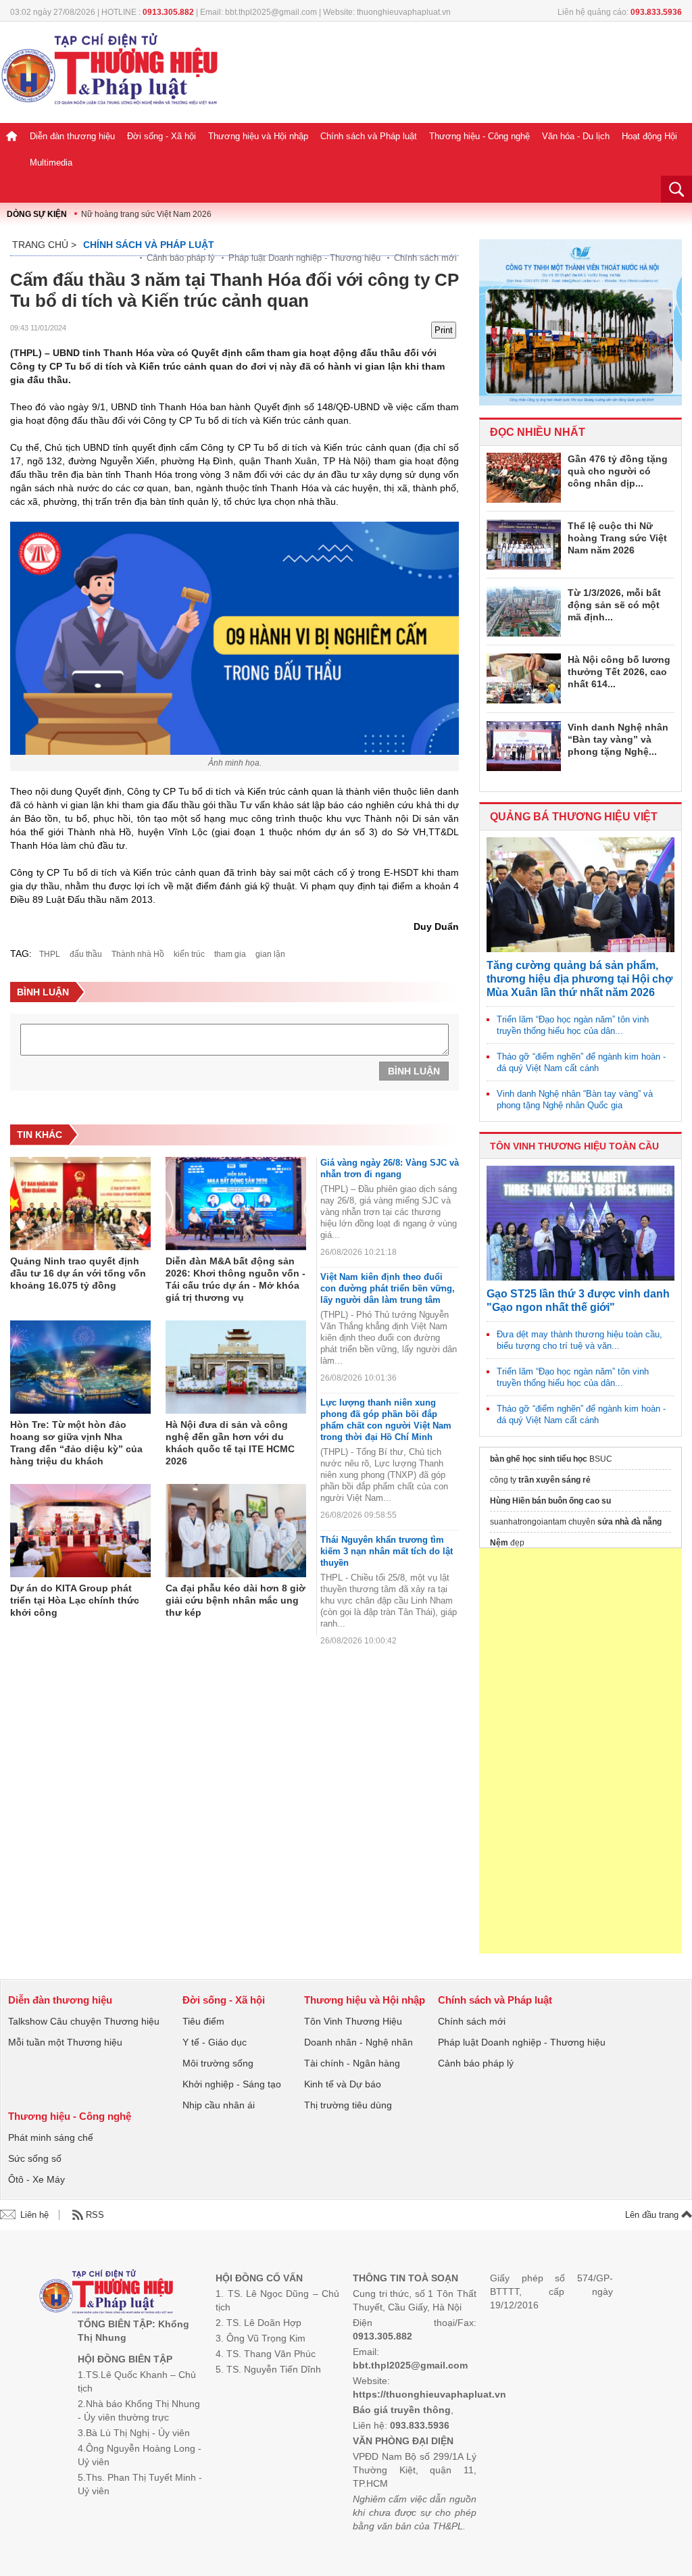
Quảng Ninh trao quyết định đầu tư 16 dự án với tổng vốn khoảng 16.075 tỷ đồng (78, 1273)
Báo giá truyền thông (402, 2410)
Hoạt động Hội (649, 136)
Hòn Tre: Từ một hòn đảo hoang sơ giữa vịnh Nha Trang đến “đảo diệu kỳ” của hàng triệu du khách (76, 1443)
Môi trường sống (218, 2063)
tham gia (230, 954)
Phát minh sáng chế (51, 2137)
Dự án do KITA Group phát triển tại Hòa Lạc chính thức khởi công (75, 1600)
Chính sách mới (425, 258)
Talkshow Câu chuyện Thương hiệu (84, 2021)
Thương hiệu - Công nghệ (479, 136)
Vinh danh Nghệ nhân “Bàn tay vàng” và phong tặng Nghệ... (618, 739)
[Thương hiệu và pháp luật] (106, 2293)
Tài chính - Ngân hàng (352, 2063)
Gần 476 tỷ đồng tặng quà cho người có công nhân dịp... (618, 471)
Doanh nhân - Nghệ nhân (359, 2042)
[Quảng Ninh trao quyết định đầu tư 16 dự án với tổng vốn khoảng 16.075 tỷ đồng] (80, 1204)
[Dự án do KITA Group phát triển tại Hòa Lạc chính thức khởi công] (80, 1531)
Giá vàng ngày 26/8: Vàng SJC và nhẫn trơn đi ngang (390, 1168)
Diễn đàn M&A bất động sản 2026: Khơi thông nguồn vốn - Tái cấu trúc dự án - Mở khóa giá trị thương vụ (236, 1279)
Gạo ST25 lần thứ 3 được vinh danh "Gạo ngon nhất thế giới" (578, 1301)
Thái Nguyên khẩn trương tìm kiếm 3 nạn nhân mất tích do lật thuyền (387, 1551)
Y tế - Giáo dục (215, 2042)
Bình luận (414, 1071)
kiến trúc (189, 954)
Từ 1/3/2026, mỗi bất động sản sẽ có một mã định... (614, 605)
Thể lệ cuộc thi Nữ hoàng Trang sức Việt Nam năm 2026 (617, 538)
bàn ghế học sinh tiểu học (539, 1459)
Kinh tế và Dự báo (343, 2084)
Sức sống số (35, 2158)
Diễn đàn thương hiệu (72, 136)
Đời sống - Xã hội (162, 136)
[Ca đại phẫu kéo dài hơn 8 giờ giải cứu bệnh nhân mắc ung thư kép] (236, 1531)
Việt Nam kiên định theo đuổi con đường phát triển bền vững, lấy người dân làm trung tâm (388, 1288)
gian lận (270, 954)
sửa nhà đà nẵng (629, 1522)
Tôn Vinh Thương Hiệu (353, 2021)
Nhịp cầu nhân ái (219, 2105)
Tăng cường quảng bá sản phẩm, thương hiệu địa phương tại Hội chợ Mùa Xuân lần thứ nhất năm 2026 (579, 979)
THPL (50, 954)
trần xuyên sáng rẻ (554, 1480)
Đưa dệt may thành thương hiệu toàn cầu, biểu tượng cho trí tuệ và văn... (579, 1340)
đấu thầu (86, 954)
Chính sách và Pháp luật (369, 136)
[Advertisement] (580, 1751)
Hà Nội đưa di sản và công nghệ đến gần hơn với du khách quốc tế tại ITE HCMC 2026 (230, 1443)
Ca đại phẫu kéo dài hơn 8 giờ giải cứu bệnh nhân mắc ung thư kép (236, 1600)
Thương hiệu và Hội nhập (258, 136)
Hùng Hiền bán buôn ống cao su (550, 1501)
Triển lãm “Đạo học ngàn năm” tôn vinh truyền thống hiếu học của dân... (573, 1025)
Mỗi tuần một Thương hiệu (65, 2042)
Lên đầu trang (653, 2215)
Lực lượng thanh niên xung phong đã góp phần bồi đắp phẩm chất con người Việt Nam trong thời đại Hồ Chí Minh (386, 1420)
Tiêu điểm (203, 2021)
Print (444, 330)
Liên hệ (34, 2215)
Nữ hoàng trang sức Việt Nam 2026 (146, 214)
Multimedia (51, 163)
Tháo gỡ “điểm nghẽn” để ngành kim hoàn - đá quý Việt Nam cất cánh (581, 1062)
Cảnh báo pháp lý (181, 258)
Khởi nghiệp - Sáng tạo (232, 2084)
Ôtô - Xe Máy (36, 2179)
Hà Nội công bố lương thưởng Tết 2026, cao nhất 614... (619, 672)
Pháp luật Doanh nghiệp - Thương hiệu (304, 258)
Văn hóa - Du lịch (576, 136)
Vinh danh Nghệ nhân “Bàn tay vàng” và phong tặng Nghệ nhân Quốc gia (575, 1099)
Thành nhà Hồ (138, 954)
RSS (95, 2215)
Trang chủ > (44, 245)
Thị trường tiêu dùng (348, 2105)
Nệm (499, 1543)
